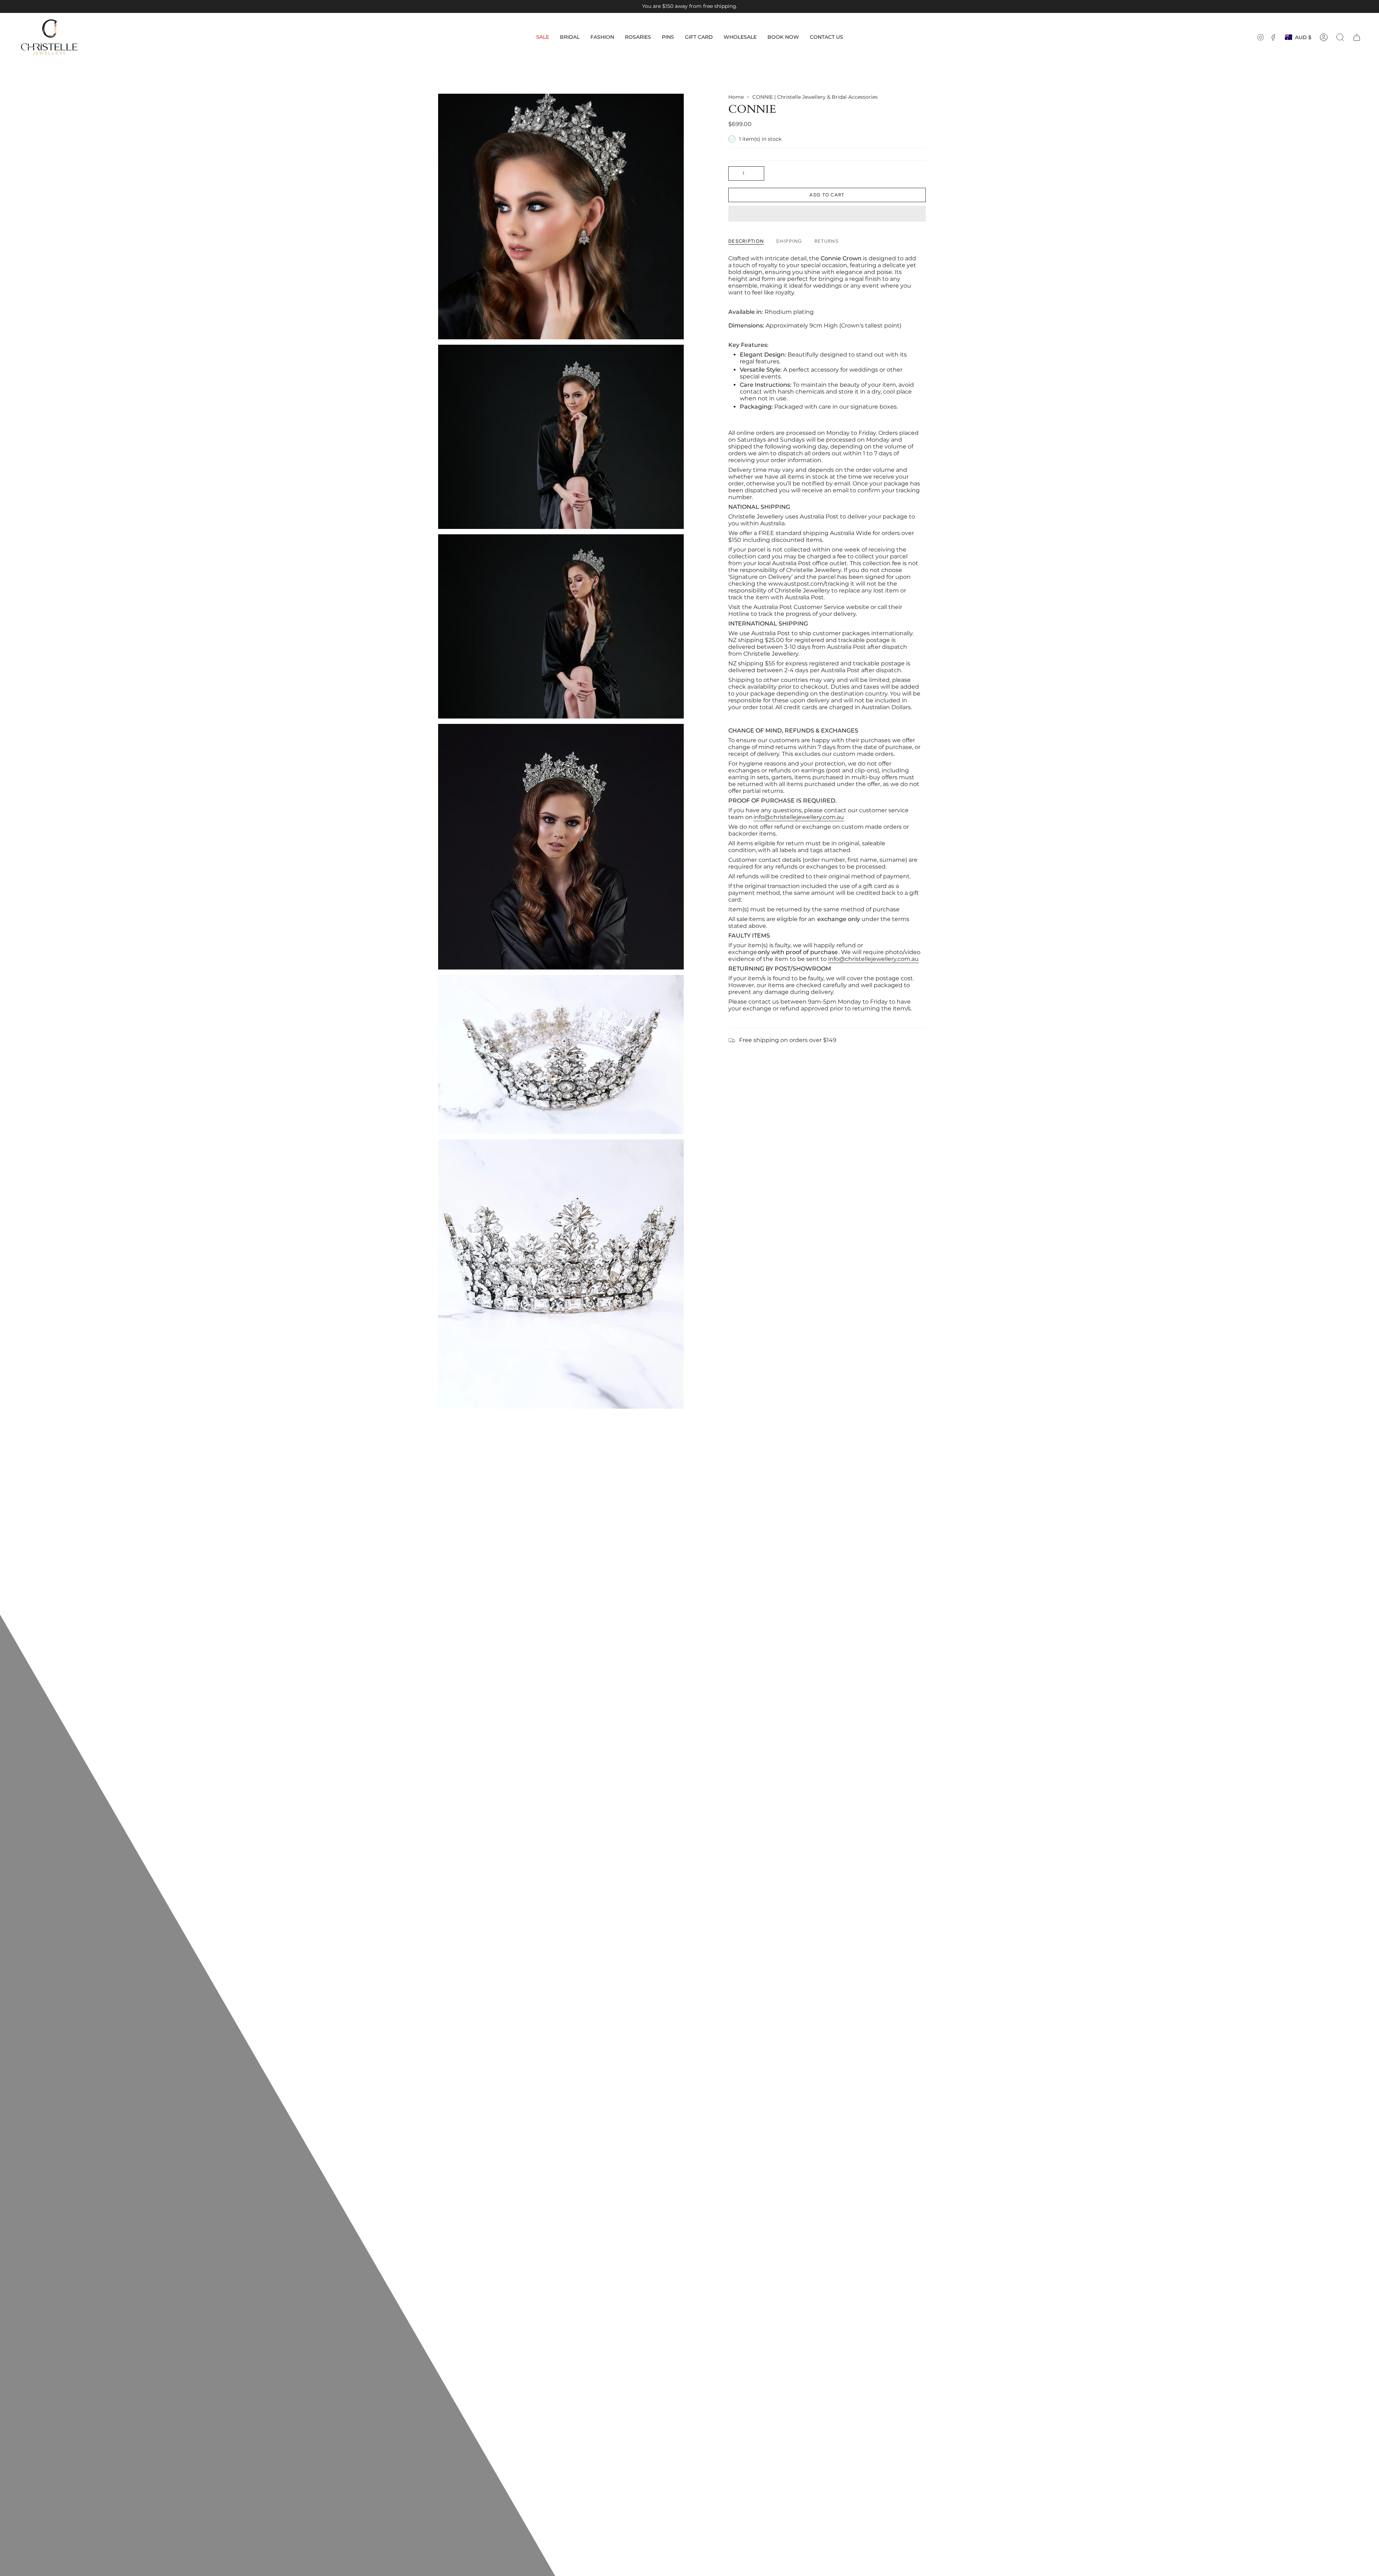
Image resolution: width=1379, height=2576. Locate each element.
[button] (570, 37)
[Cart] (1357, 37)
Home (736, 97)
